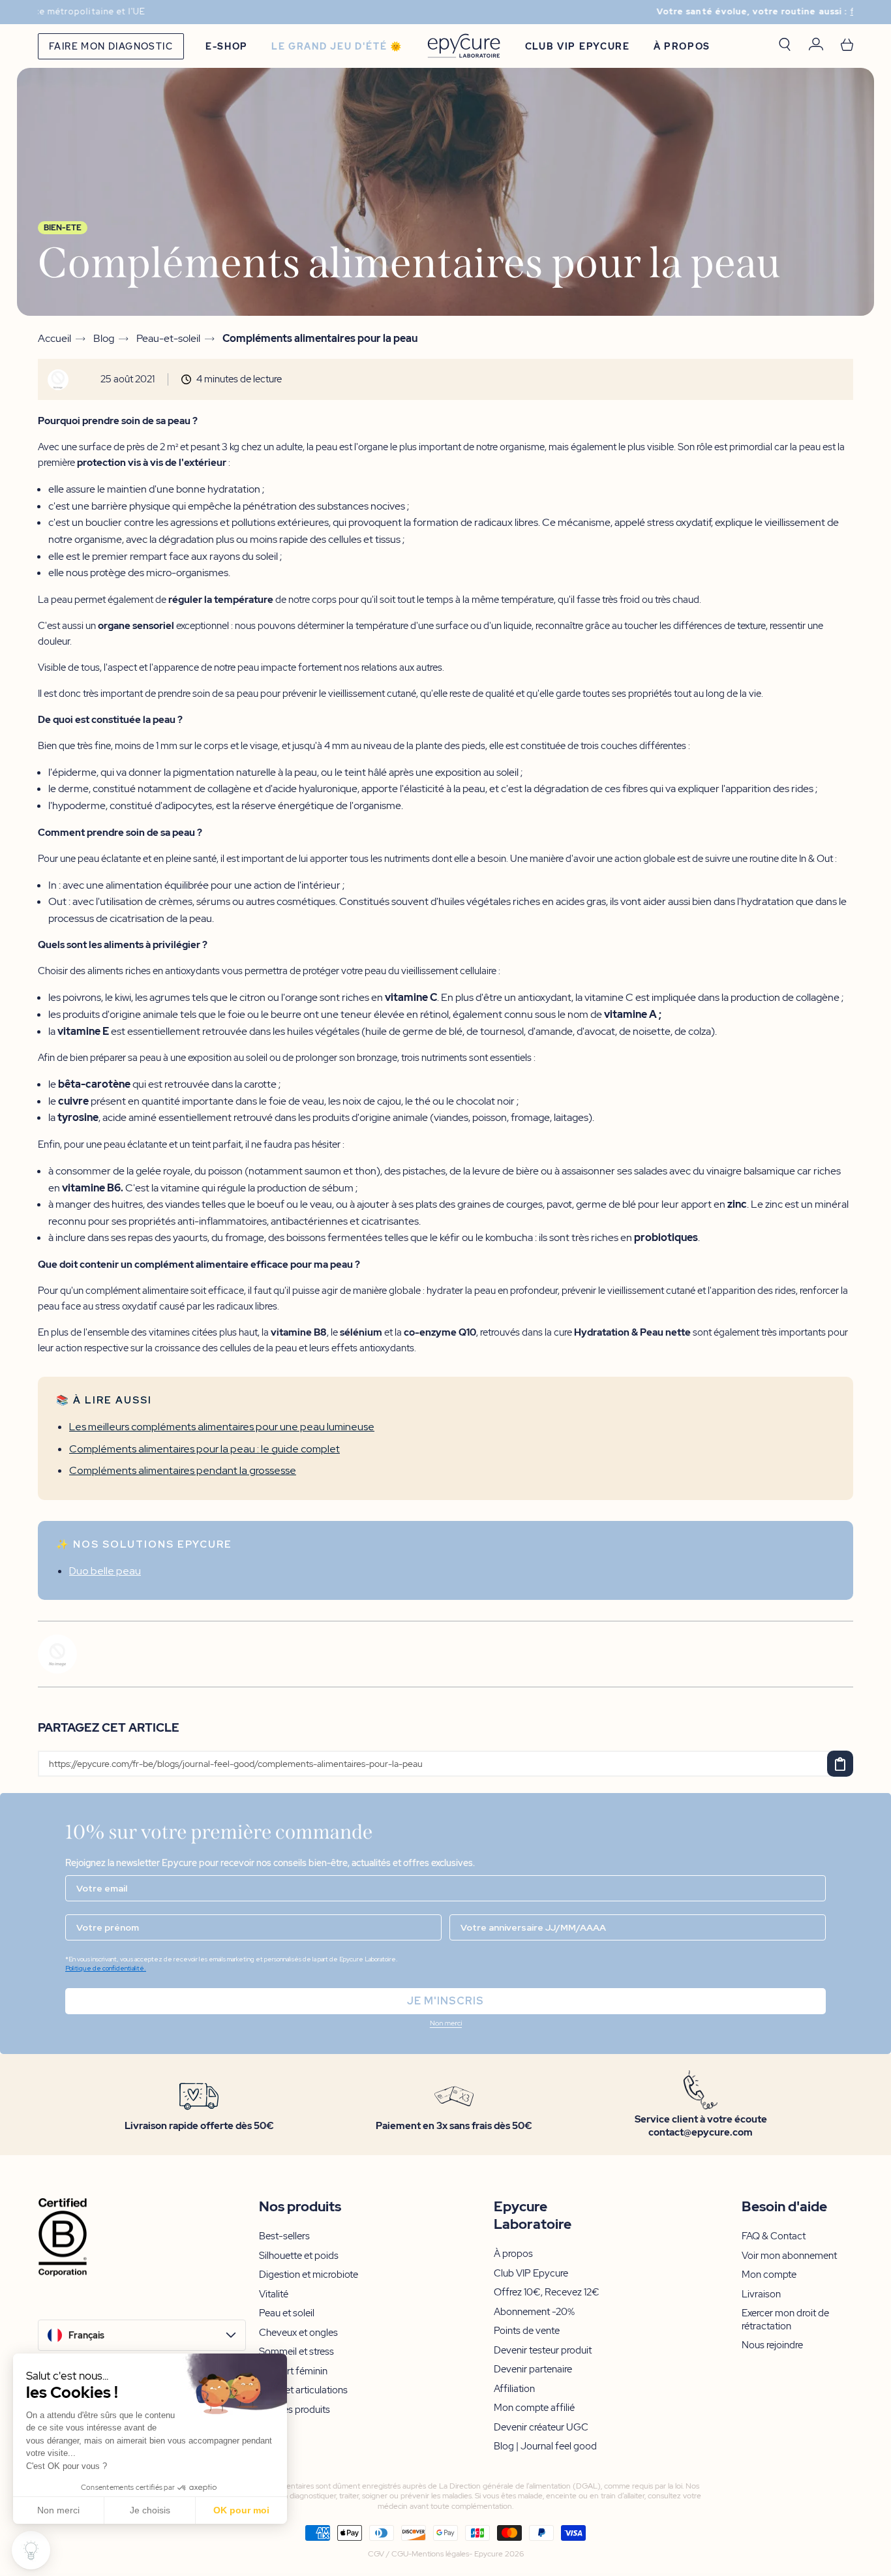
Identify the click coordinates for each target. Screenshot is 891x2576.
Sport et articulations (303, 2390)
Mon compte (769, 2275)
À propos (513, 2254)
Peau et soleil (287, 2313)
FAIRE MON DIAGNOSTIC (111, 46)
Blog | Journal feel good (545, 2446)
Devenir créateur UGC (541, 2428)
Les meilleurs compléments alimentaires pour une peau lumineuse (222, 1427)
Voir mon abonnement (789, 2256)
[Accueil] (464, 46)
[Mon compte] (816, 46)
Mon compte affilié (534, 2408)
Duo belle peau (105, 1571)
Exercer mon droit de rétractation (785, 2320)
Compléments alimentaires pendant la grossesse (183, 1470)
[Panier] (847, 46)
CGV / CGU (388, 2554)
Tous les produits (294, 2410)
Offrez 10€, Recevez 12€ (547, 2292)
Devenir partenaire (533, 2369)
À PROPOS (682, 46)
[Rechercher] (785, 46)
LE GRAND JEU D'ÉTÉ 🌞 (337, 46)
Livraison (761, 2294)
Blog (104, 339)
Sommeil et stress (296, 2352)
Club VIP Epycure (531, 2274)
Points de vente (527, 2331)
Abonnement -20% (534, 2312)
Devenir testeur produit (543, 2351)
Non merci (58, 2510)
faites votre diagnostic (542, 12)
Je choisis (150, 2510)
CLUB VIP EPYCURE (578, 46)
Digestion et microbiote (309, 2275)
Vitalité (274, 2294)
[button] (445, 2025)
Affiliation (514, 2389)
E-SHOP (227, 46)
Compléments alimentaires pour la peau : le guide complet (204, 1449)
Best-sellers (284, 2236)
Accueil (54, 339)
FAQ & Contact (774, 2236)
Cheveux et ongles (298, 2333)
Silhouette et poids (299, 2256)
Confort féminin (293, 2371)
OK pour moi (241, 2510)
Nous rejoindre (772, 2345)
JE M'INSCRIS (445, 2001)
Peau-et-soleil (168, 339)
